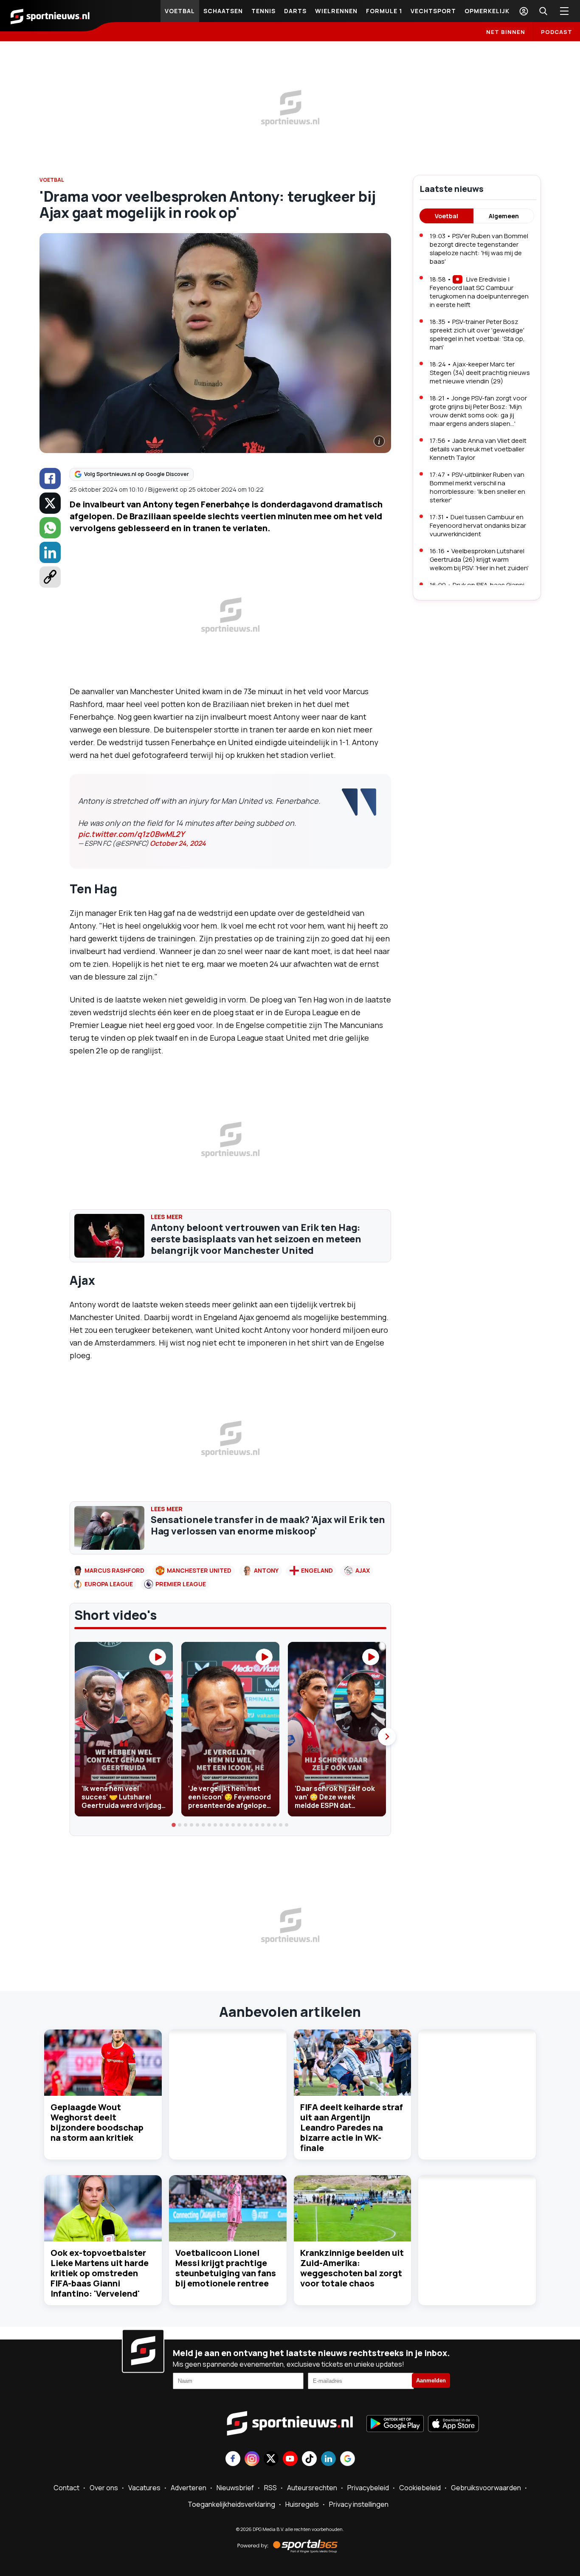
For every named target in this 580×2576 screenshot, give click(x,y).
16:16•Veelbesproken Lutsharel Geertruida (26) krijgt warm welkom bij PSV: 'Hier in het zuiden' (479, 559)
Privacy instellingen (359, 2504)
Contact (66, 2488)
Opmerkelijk (487, 11)
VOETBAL (52, 180)
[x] (50, 503)
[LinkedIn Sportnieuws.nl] (328, 2459)
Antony (266, 1570)
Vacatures (144, 2488)
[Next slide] (387, 1737)
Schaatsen (223, 11)
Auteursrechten (312, 2488)
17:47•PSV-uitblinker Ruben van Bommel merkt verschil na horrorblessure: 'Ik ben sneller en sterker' (477, 487)
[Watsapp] (50, 528)
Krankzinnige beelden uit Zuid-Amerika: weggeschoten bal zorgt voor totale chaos (352, 2268)
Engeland (317, 1570)
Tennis (263, 11)
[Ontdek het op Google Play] (395, 2424)
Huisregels (302, 2504)
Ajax (363, 1570)
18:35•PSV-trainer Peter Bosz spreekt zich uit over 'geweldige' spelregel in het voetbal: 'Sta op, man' (477, 334)
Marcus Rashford (114, 1570)
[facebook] (50, 479)
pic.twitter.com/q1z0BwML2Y (131, 834)
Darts (295, 11)
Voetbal (180, 11)
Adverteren (189, 2488)
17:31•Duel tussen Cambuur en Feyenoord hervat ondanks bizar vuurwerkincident (478, 525)
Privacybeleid (368, 2488)
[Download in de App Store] (453, 2424)
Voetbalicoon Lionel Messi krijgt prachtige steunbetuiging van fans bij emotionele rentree (226, 2268)
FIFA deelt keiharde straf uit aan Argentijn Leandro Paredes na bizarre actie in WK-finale (352, 2127)
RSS (270, 2488)
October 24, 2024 (178, 843)
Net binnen (506, 32)
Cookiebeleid (420, 2488)
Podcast (557, 32)
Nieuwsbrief (235, 2488)
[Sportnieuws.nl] (50, 16)
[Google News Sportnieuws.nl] (348, 2459)
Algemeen (504, 216)
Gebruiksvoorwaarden (486, 2488)
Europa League (109, 1584)
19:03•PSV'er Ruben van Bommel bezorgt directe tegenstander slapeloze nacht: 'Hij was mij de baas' (479, 249)
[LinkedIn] (50, 552)
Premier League (181, 1584)
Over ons (104, 2488)
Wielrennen (336, 11)
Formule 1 (384, 11)
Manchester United (199, 1570)
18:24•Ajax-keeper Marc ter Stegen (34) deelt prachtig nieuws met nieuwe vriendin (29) (480, 373)
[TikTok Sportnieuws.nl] (309, 2459)
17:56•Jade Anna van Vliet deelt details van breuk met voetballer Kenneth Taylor (478, 449)
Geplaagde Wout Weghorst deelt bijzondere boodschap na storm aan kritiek (97, 2122)
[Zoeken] (543, 11)
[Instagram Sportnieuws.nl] (252, 2459)
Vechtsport (433, 11)
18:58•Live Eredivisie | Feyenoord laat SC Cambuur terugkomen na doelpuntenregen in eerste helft (479, 292)
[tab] (174, 1825)
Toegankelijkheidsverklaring (231, 2504)
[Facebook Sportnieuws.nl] (233, 2459)
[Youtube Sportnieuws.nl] (290, 2459)
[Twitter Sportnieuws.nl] (271, 2459)
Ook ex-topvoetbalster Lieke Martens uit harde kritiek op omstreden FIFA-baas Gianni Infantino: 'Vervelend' (100, 2273)
